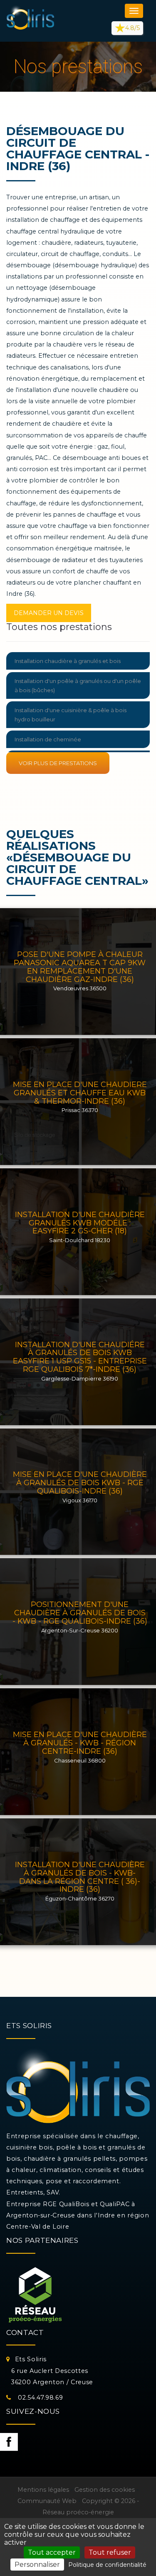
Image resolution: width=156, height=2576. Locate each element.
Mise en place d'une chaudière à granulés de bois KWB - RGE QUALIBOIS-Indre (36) (80, 1483)
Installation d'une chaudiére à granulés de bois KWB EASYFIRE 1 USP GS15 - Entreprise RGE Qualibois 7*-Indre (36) (80, 1357)
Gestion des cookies (105, 2490)
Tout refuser (110, 2552)
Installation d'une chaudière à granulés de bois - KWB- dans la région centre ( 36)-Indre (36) (80, 1877)
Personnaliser (37, 2565)
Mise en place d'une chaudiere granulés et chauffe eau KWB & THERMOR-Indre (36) (80, 1093)
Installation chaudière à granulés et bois (68, 661)
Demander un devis (49, 613)
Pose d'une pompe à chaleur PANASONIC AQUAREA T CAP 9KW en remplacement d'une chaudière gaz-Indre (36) (80, 967)
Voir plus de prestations (58, 763)
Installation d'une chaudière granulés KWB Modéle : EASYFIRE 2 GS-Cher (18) (80, 1223)
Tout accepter (52, 2552)
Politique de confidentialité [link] (107, 2565)
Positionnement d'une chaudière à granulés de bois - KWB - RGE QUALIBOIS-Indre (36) (80, 1613)
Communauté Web (47, 2501)
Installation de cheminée (48, 739)
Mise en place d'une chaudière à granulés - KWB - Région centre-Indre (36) (80, 1743)
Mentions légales (43, 2490)
